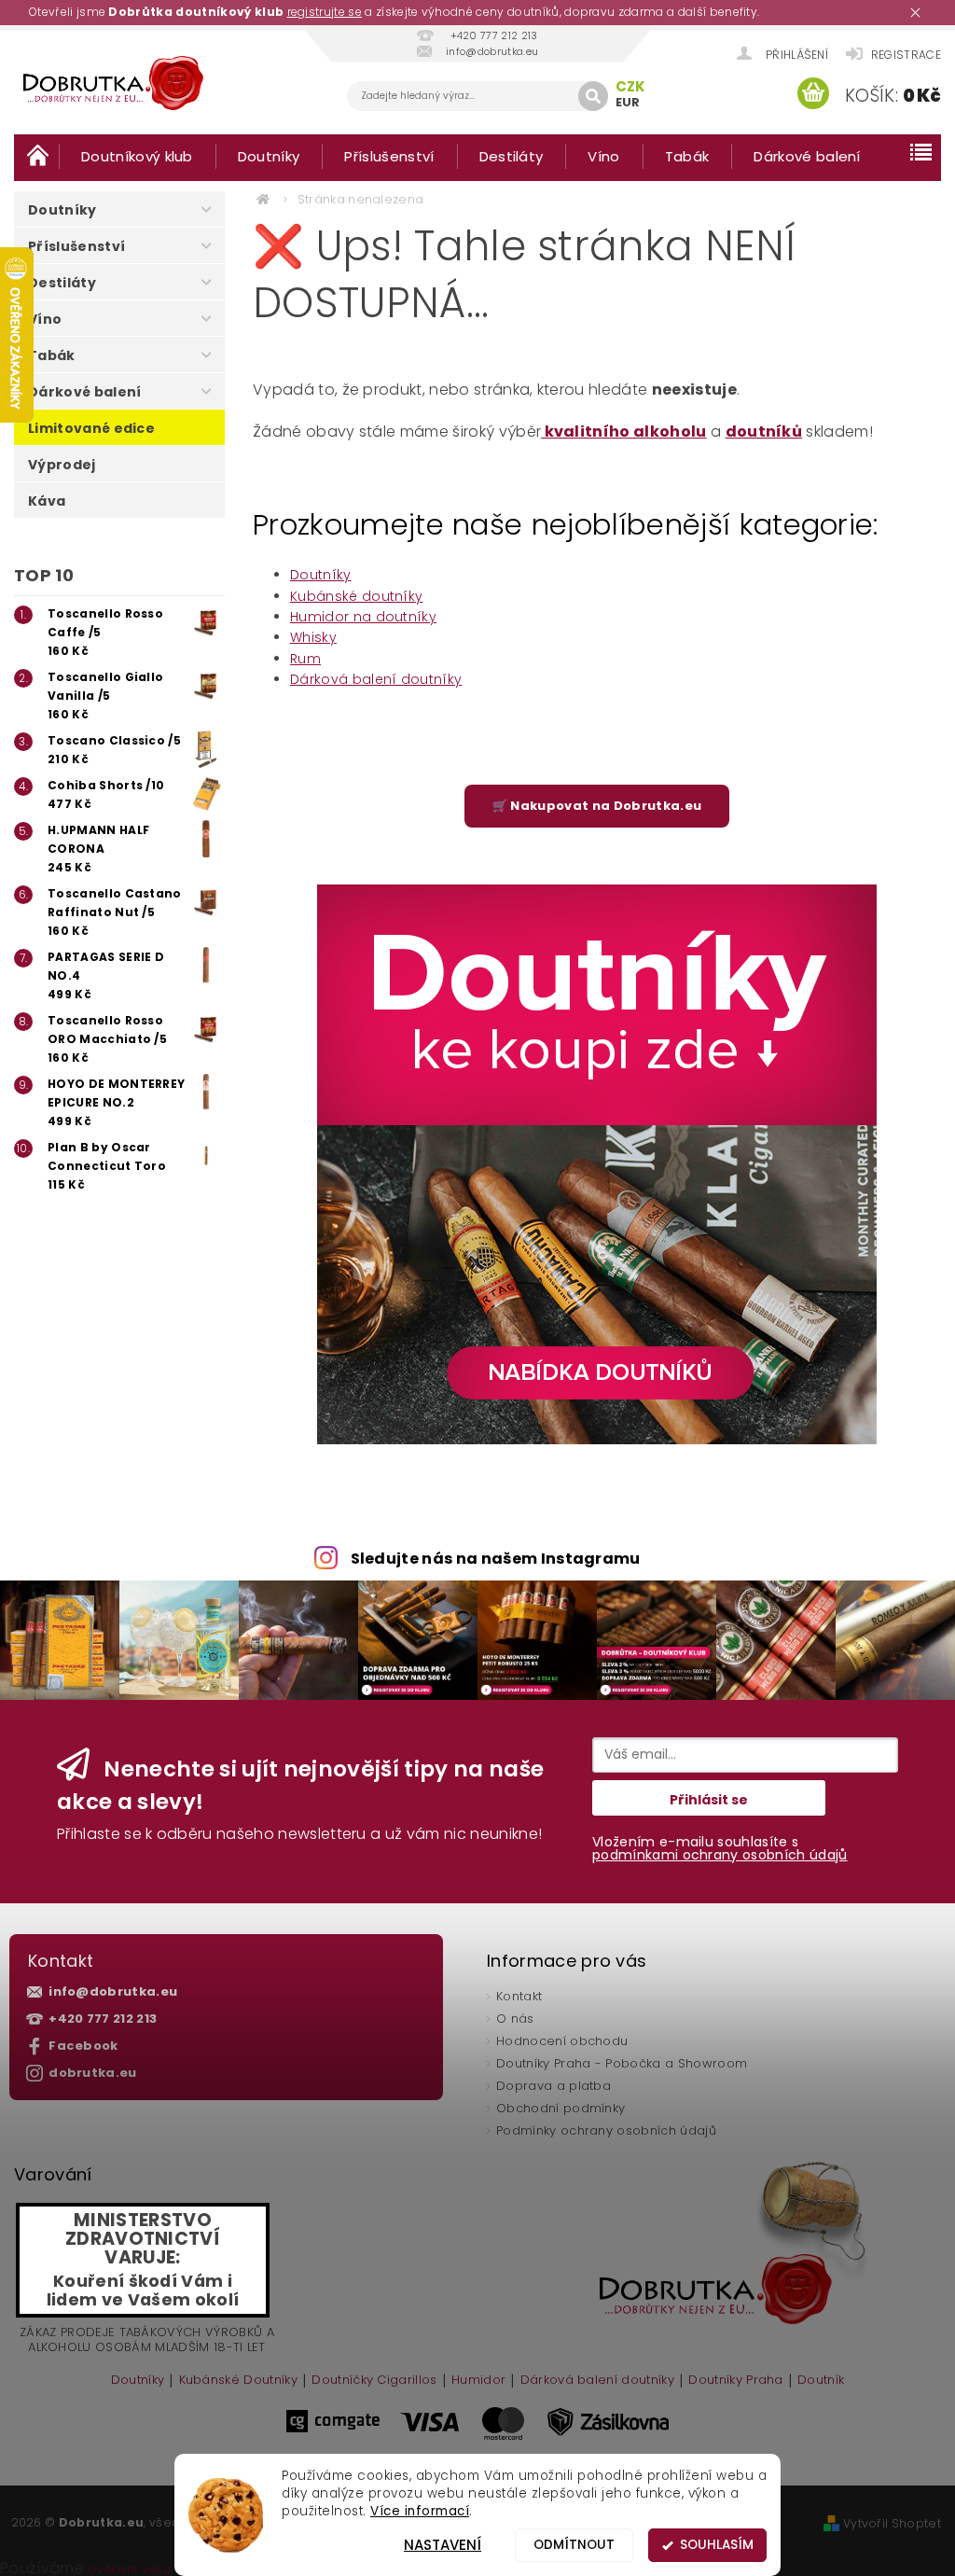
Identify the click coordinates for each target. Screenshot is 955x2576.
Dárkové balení (807, 156)
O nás (515, 2019)
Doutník (821, 2381)
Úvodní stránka (36, 155)
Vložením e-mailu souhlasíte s (720, 1848)
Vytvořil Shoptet (892, 2523)
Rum (305, 659)
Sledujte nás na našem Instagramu (496, 1559)
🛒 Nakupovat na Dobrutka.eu (597, 806)
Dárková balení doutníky (376, 679)
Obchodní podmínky (561, 2108)
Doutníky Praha (735, 2381)
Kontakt (519, 1996)
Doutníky (269, 156)
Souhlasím (717, 2545)
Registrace (906, 55)
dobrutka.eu (93, 2073)
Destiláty (512, 156)
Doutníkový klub (137, 156)
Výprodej (62, 465)
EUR (628, 102)
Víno (603, 156)
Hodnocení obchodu (562, 2041)
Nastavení (443, 2545)
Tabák (687, 156)
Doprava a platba (554, 2086)
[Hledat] (593, 96)
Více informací (420, 2511)
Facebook (83, 2046)
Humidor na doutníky (363, 617)
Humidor (478, 2381)
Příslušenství (389, 156)
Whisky (313, 637)
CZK (631, 86)
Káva (47, 501)
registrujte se (325, 12)
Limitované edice (91, 428)
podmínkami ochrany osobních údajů (720, 1855)
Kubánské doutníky (356, 596)
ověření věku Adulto (151, 2569)
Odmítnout (574, 2545)
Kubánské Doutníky (238, 2381)
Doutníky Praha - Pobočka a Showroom (622, 2063)
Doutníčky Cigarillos (374, 2381)
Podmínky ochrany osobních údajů (606, 2130)
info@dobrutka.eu (113, 1991)
